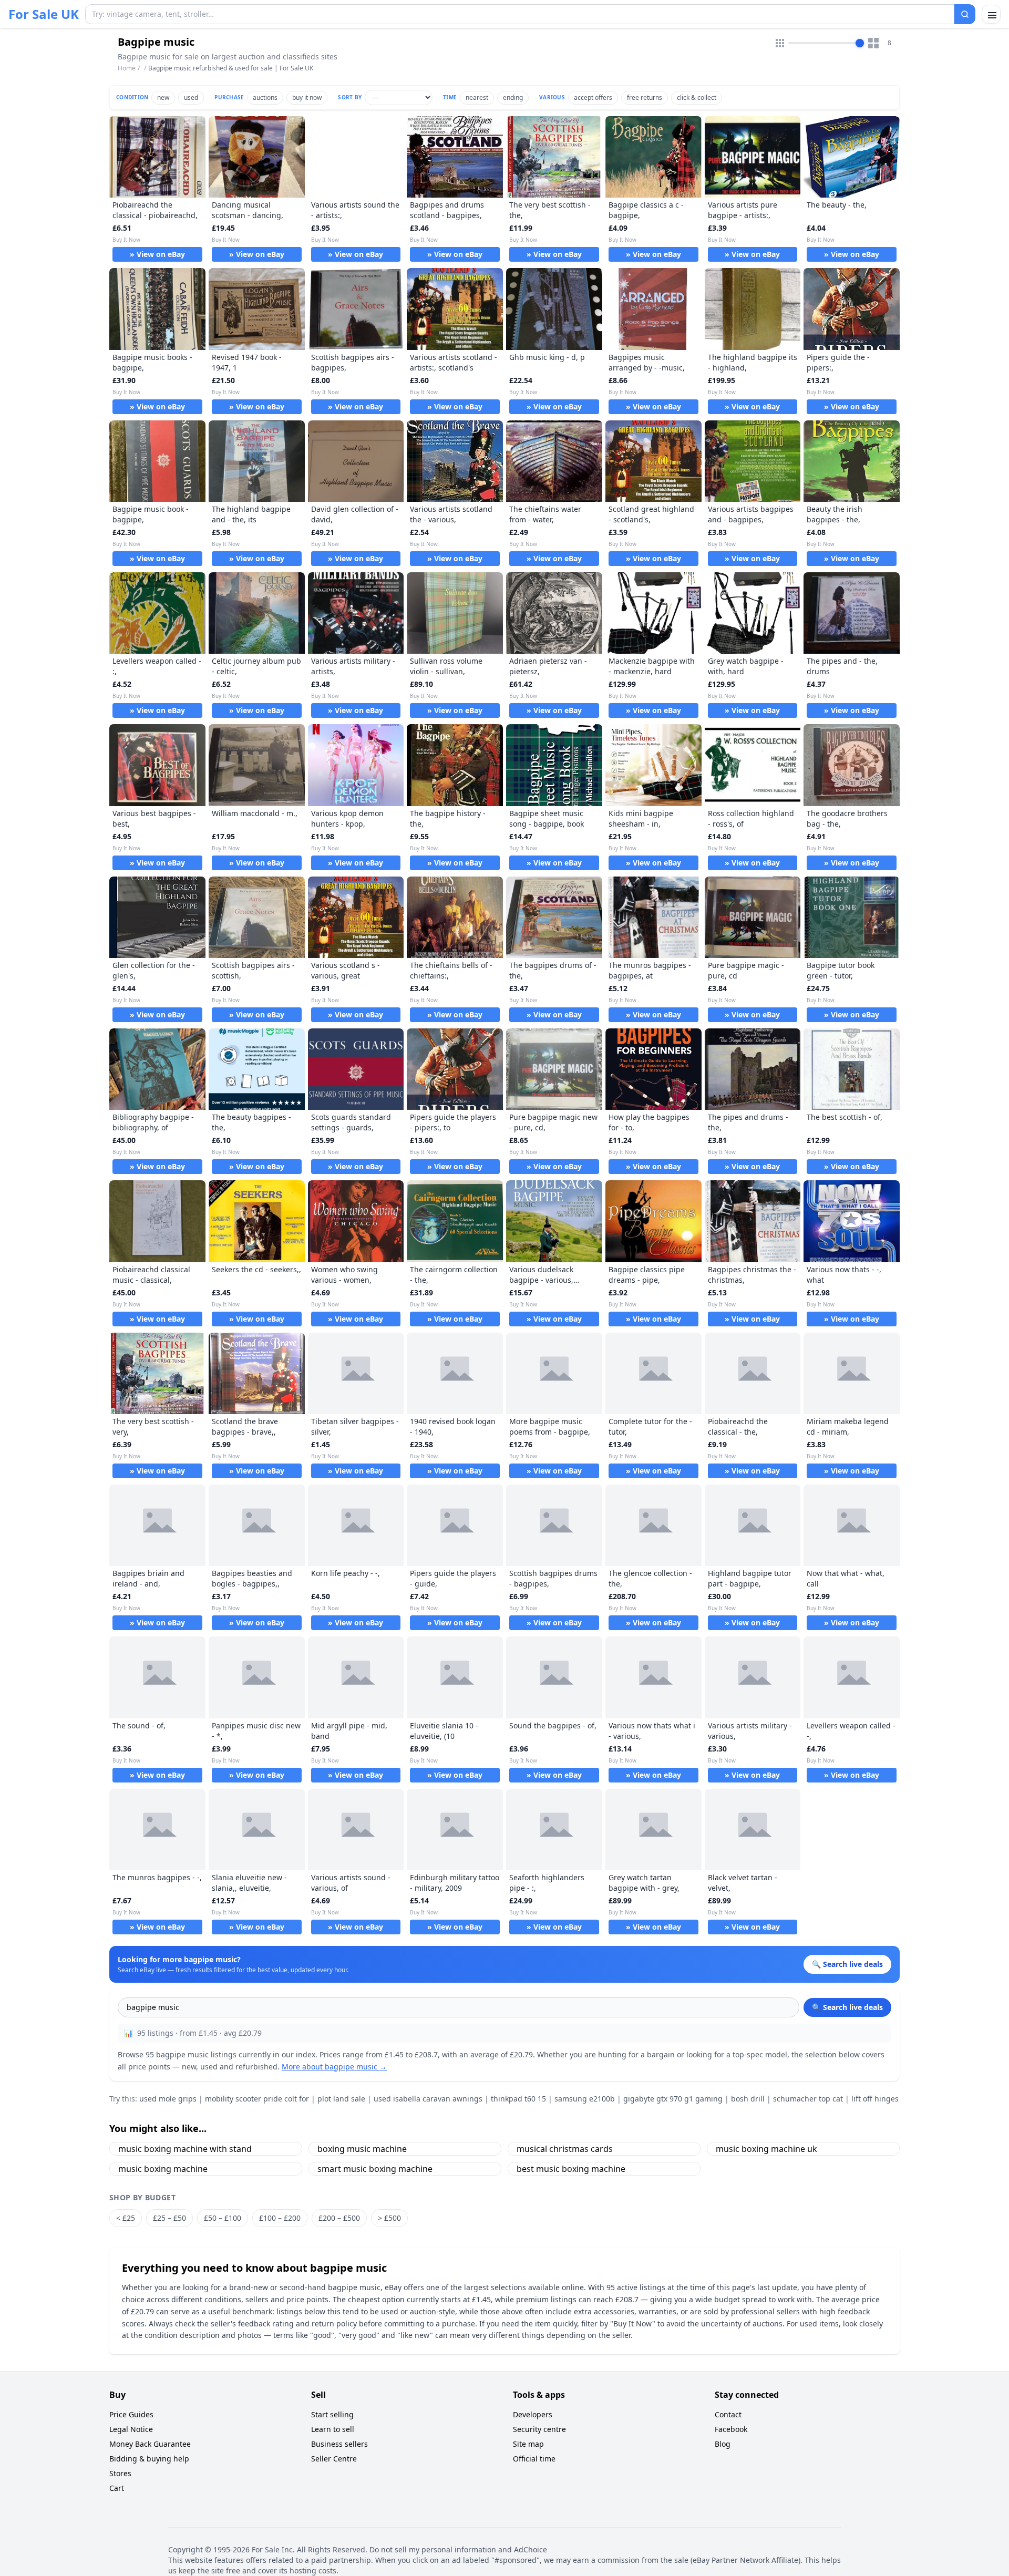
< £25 (126, 2218)
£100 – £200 (280, 2218)
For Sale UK (44, 14)
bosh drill (748, 2099)
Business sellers (339, 2444)
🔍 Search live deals (847, 2007)
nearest (477, 97)
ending (513, 97)
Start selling (332, 2414)
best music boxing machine (571, 2169)
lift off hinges (875, 2099)
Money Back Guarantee (150, 2444)
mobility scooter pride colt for (257, 2099)
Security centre (539, 2429)
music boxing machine (163, 2169)
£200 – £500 (339, 2218)
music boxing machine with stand (185, 2149)
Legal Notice (131, 2429)
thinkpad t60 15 (518, 2099)
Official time (534, 2459)
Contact (728, 2414)
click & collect (697, 97)
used (191, 97)
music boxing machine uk (766, 2149)
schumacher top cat (808, 2099)
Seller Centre (334, 2459)
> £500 (389, 2218)
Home (127, 68)
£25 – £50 (169, 2218)
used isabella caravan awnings (428, 2099)
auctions (265, 97)
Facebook (731, 2429)
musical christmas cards (565, 2149)
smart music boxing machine (375, 2169)
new (163, 97)
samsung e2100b (585, 2099)
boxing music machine (362, 2149)
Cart (117, 2488)
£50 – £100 (223, 2218)
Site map (528, 2444)
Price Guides (131, 2414)
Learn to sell (333, 2429)
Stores (120, 2473)
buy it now (307, 97)
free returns (645, 97)
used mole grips (168, 2099)
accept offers (593, 97)
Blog (723, 2444)
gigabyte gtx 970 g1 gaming (673, 2099)
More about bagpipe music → (334, 2067)
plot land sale (341, 2099)
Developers (533, 2414)
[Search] (965, 14)
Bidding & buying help (149, 2459)
